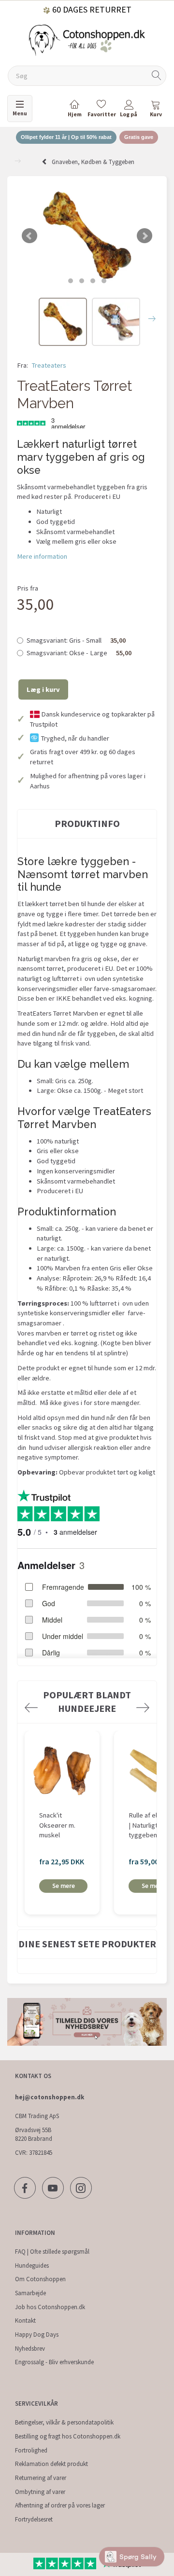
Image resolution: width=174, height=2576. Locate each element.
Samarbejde (30, 2293)
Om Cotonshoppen (40, 2279)
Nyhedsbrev (30, 2349)
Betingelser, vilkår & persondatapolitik (64, 2422)
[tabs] (156, 110)
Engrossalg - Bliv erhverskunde (54, 2362)
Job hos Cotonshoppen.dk (50, 2307)
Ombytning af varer (40, 2492)
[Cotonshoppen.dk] (87, 39)
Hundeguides (32, 2266)
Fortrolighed (31, 2450)
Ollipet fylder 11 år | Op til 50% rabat (66, 137)
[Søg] (157, 76)
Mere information (42, 556)
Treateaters (49, 365)
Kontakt (25, 2321)
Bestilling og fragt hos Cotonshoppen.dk (68, 2436)
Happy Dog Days (37, 2335)
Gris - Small (76, 640)
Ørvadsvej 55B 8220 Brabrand (34, 2135)
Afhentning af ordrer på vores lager (60, 2505)
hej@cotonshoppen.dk (50, 2097)
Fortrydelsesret (34, 2519)
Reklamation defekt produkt (51, 2464)
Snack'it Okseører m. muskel (57, 1825)
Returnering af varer (41, 2478)
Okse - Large (79, 653)
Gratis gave (139, 137)
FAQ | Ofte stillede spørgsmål (52, 2252)
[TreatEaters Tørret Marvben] (87, 236)
